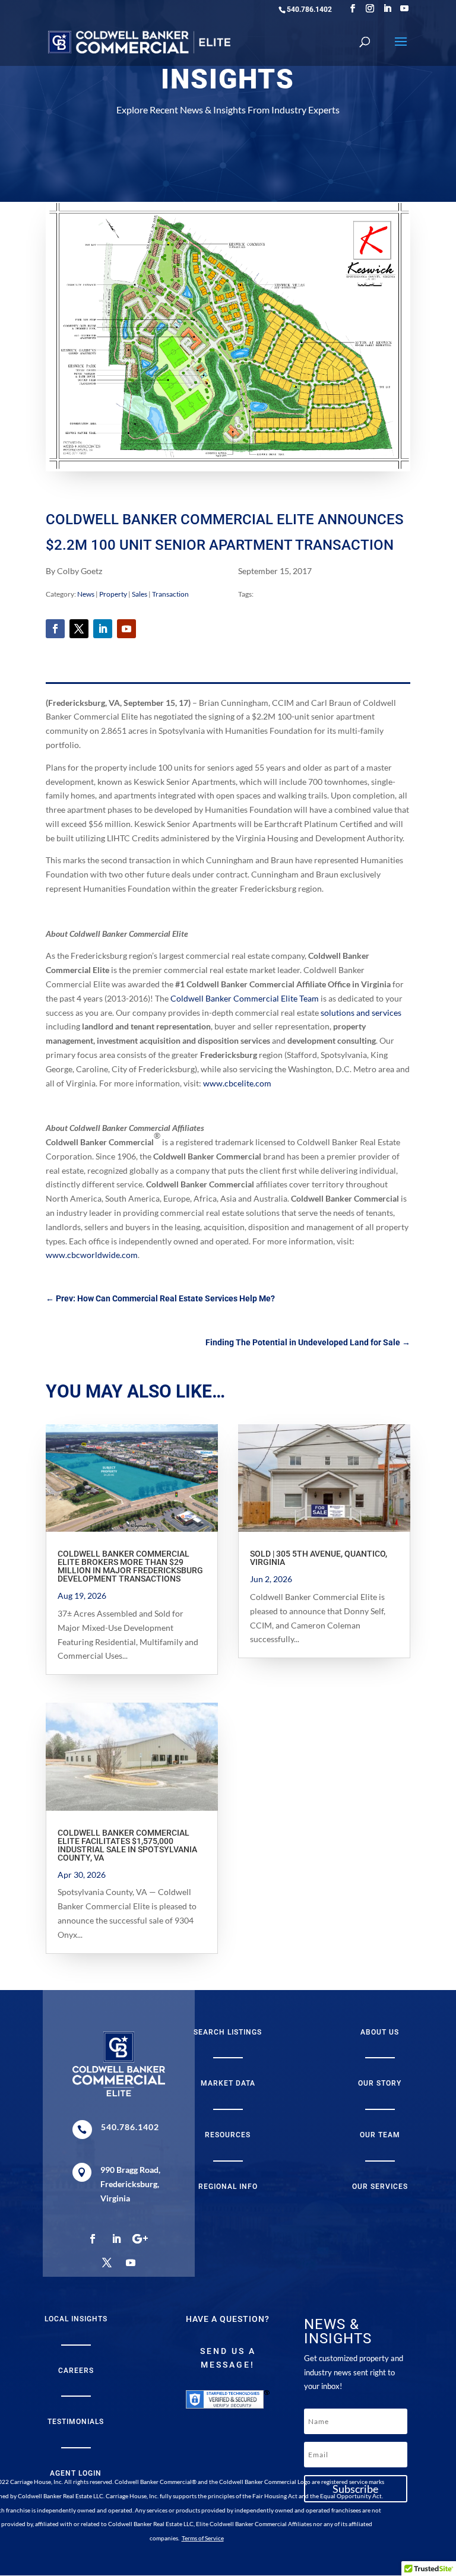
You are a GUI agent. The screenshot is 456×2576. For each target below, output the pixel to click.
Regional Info (228, 2187)
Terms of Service (203, 2538)
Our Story (380, 2083)
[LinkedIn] (387, 9)
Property (113, 594)
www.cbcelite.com (237, 1083)
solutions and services (361, 1013)
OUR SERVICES (380, 2187)
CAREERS (76, 2371)
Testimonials (76, 2422)
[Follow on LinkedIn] (103, 629)
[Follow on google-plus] (140, 2239)
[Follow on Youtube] (126, 629)
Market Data (228, 2083)
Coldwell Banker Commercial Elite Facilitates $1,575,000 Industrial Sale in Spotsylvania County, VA (127, 1845)
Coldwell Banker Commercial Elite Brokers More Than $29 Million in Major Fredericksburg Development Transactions (130, 1566)
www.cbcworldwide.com (92, 1255)
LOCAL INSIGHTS (76, 2319)
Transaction (170, 594)
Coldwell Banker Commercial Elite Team (245, 998)
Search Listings (228, 2032)
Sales (140, 594)
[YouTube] (404, 9)
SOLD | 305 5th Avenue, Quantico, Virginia (319, 1558)
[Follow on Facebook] (55, 629)
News (86, 594)
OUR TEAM (380, 2135)
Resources (228, 2135)
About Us (380, 2032)
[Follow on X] (79, 629)
